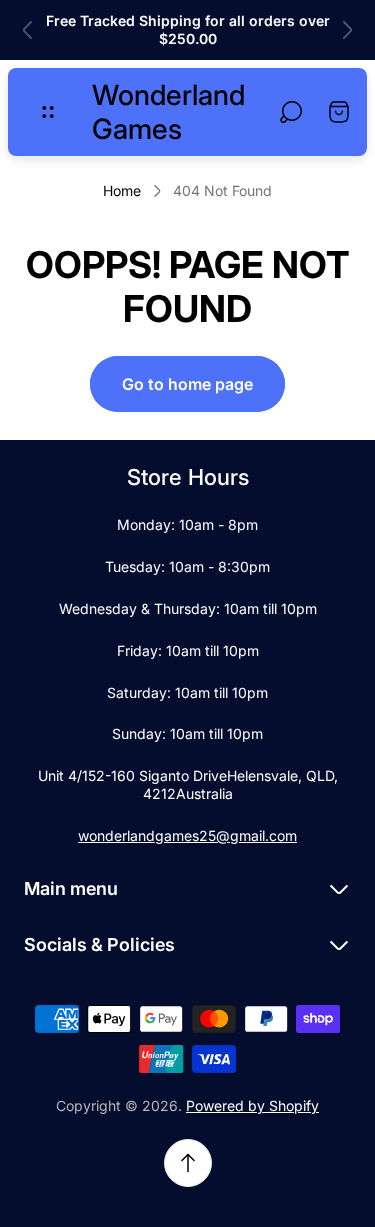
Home (122, 190)
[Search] (291, 112)
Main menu (71, 888)
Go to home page (187, 384)
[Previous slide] (28, 30)
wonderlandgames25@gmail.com (187, 835)
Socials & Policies (99, 944)
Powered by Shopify (252, 1105)
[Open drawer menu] (48, 112)
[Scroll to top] (188, 1163)
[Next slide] (347, 30)
